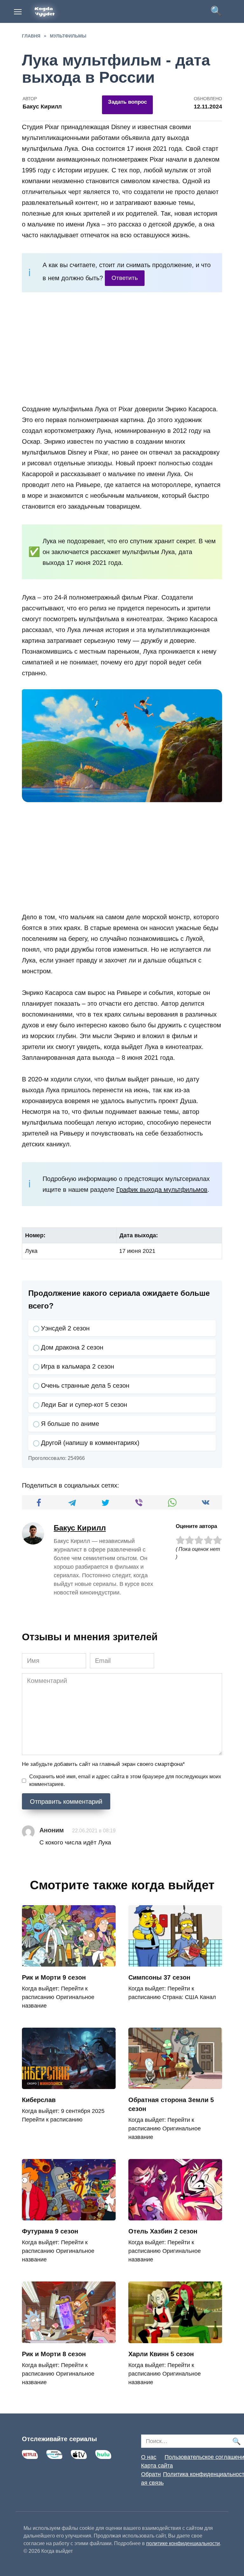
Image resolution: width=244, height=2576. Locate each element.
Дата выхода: (139, 1235)
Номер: (35, 1235)
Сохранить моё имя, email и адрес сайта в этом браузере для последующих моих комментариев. (125, 1780)
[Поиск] (236, 2441)
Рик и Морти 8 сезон (54, 2354)
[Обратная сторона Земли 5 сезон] (175, 2084)
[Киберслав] (69, 2084)
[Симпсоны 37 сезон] (175, 1962)
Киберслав (39, 2100)
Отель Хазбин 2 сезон (163, 2231)
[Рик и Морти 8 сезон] (69, 2338)
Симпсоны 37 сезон (159, 1977)
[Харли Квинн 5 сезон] (175, 2338)
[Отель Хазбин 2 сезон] (175, 2216)
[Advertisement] (122, 350)
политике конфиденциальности (183, 2543)
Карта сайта (157, 2466)
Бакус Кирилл (80, 1528)
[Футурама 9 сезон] (69, 2216)
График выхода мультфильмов (162, 1190)
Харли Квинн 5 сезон (161, 2354)
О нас (149, 2457)
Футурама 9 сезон (50, 2231)
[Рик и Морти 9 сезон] (69, 1962)
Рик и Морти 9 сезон (54, 1977)
